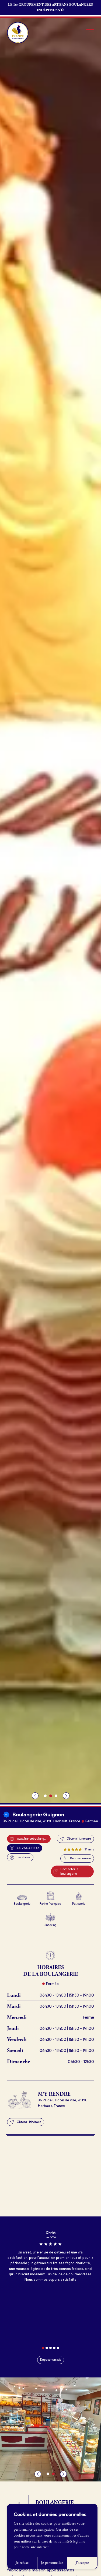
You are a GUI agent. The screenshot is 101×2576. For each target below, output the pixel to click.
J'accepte (82, 2563)
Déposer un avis (81, 1858)
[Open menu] (90, 32)
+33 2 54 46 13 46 (28, 1848)
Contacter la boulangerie (69, 1871)
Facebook (24, 1857)
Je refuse (22, 2563)
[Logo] (18, 33)
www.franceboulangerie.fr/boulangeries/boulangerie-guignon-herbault (34, 1839)
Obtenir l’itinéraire (79, 1839)
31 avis (89, 1849)
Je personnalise (52, 2563)
